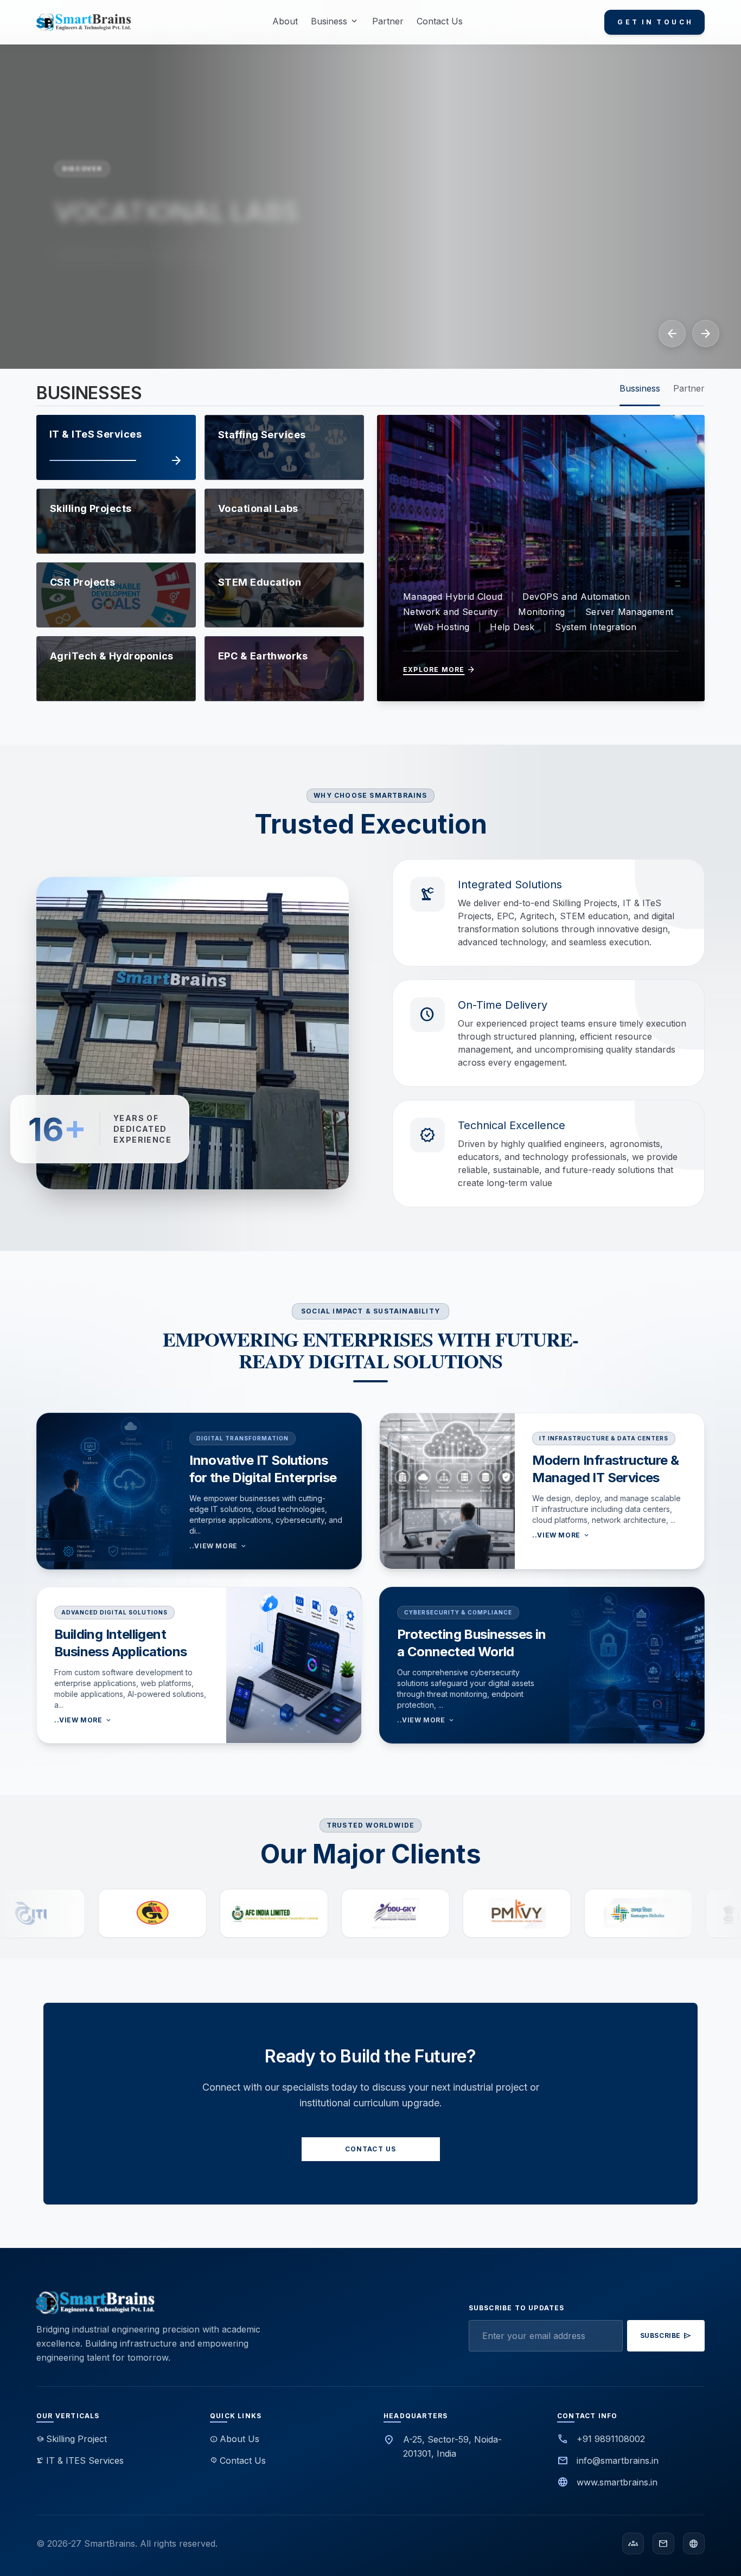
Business (335, 21)
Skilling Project (72, 2439)
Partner (388, 21)
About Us (235, 2439)
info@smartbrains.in (618, 2460)
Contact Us (440, 21)
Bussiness (640, 388)
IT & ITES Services (80, 2460)
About (285, 21)
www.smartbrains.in (617, 2482)
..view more (218, 1546)
